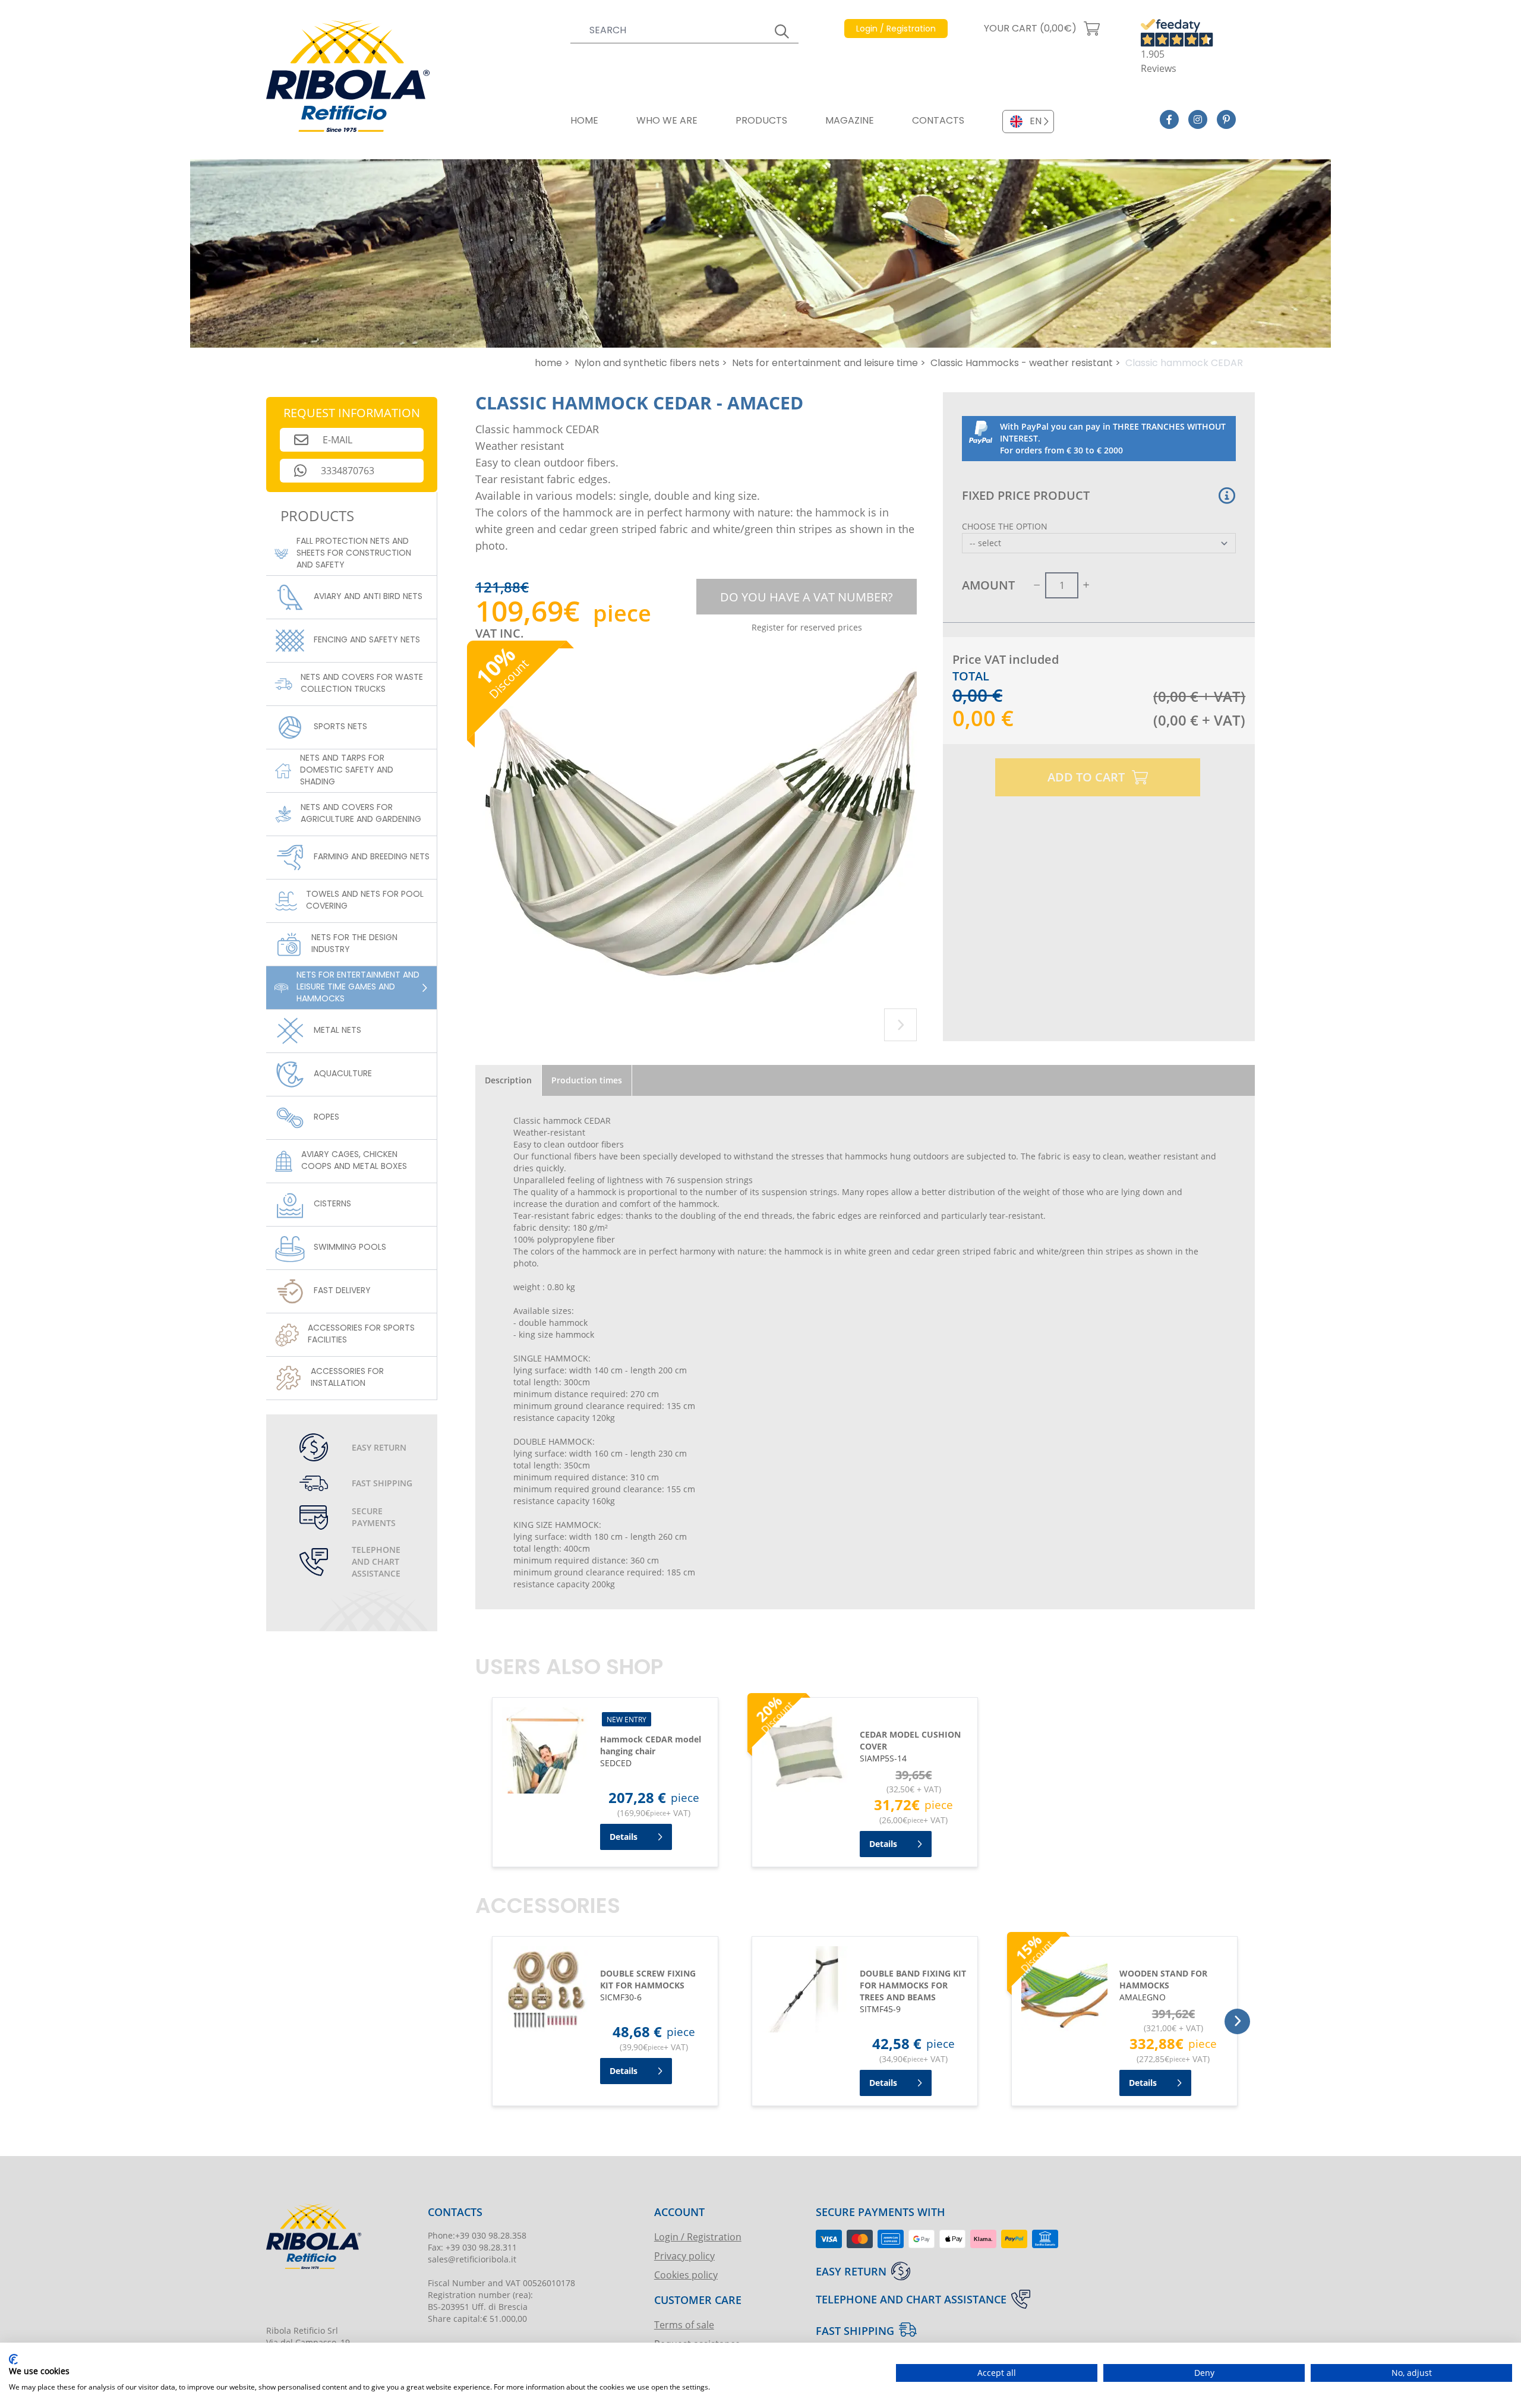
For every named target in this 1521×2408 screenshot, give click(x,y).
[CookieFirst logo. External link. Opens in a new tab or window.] (13, 2359)
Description (508, 1080)
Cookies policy (686, 2275)
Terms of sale (684, 2325)
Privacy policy (684, 2256)
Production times (587, 1080)
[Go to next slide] (900, 1025)
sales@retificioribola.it (472, 2259)
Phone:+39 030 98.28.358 (477, 2235)
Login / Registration (698, 2237)
